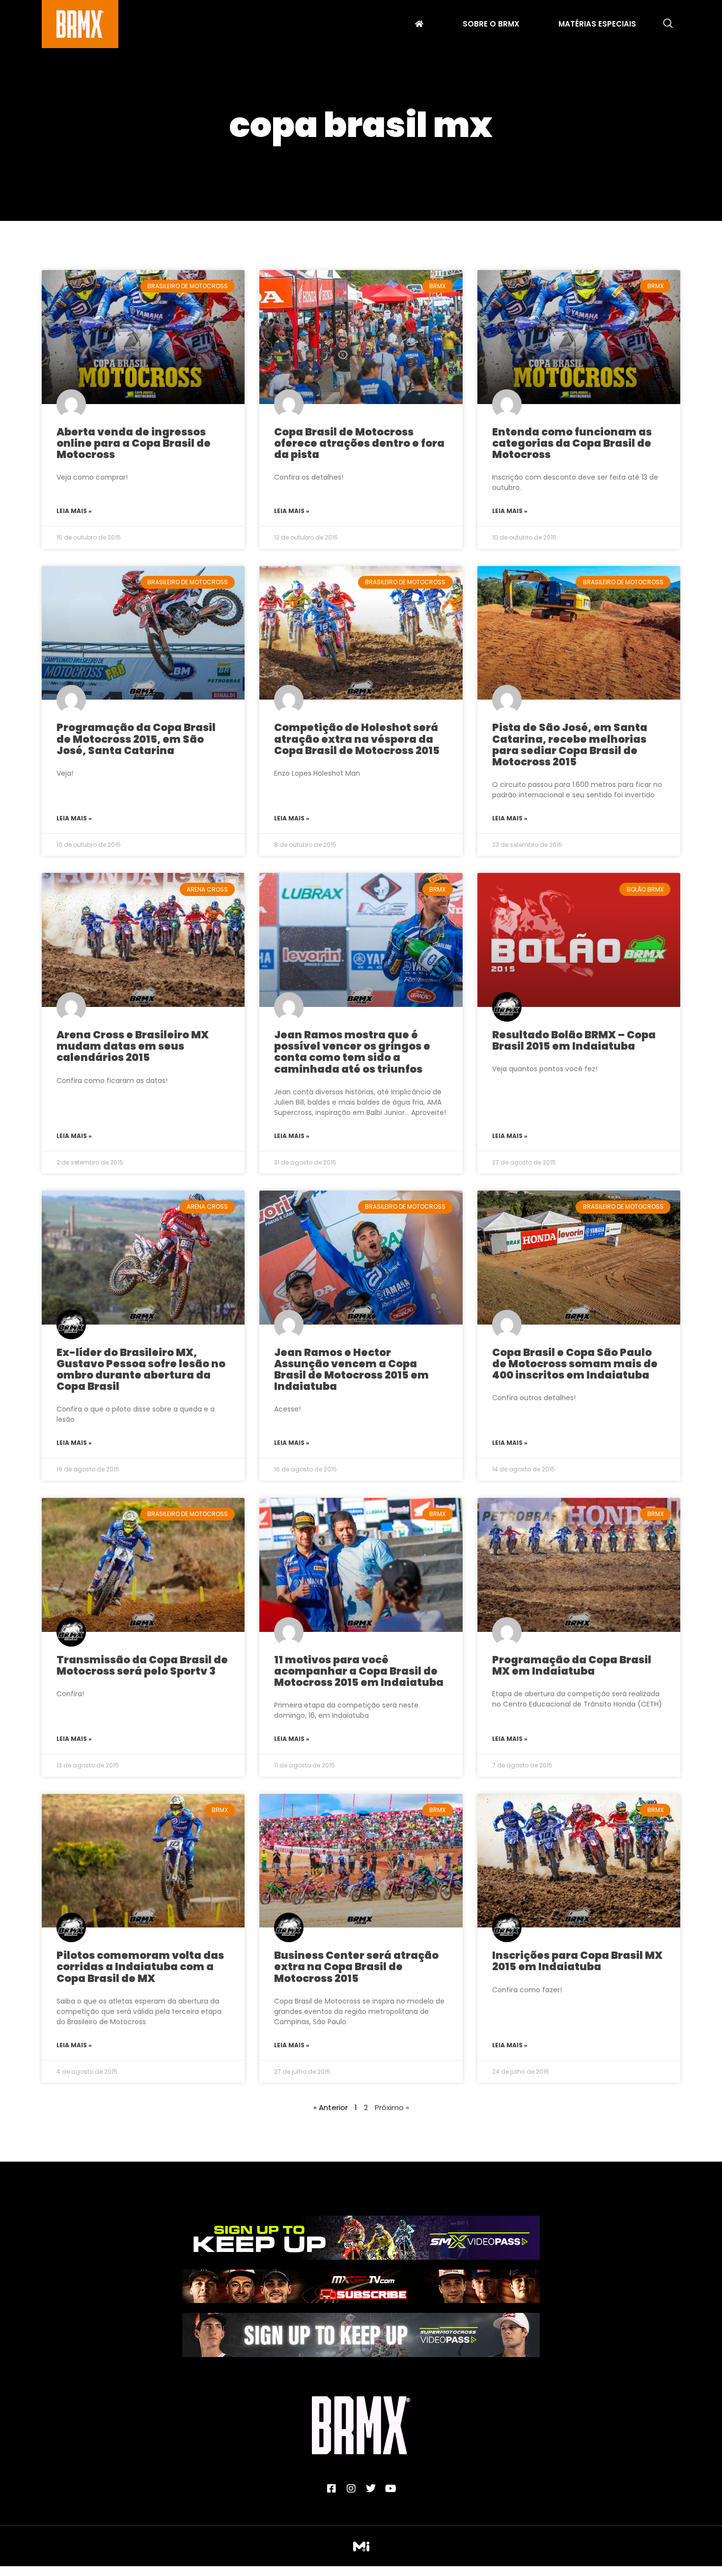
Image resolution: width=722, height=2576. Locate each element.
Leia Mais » (74, 511)
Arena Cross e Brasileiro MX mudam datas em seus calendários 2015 (133, 1046)
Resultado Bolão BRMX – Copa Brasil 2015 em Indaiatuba (574, 1040)
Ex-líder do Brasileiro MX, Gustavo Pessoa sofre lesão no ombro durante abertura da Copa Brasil (141, 1369)
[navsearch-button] (668, 24)
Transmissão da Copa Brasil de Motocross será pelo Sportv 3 (142, 1665)
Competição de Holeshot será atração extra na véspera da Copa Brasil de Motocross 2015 (357, 739)
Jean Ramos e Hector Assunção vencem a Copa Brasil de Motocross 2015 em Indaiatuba (351, 1369)
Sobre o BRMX (491, 25)
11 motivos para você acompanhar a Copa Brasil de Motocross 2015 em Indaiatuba (359, 1671)
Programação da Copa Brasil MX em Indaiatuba (572, 1665)
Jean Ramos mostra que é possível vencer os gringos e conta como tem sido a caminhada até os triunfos (352, 1052)
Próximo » (392, 2107)
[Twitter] (371, 2489)
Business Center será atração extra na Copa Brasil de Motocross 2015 (356, 1966)
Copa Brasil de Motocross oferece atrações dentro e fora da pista (359, 443)
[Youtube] (390, 2489)
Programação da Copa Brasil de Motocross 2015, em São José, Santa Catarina (136, 739)
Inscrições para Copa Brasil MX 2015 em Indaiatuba (577, 1961)
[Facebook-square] (332, 2489)
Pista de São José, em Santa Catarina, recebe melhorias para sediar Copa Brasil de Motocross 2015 (570, 744)
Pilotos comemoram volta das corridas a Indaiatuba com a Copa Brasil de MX (140, 1966)
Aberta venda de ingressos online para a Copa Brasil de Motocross (134, 443)
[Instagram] (351, 2489)
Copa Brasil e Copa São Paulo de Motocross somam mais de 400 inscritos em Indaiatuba (575, 1364)
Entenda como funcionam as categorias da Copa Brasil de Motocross (572, 443)
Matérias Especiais (597, 25)
